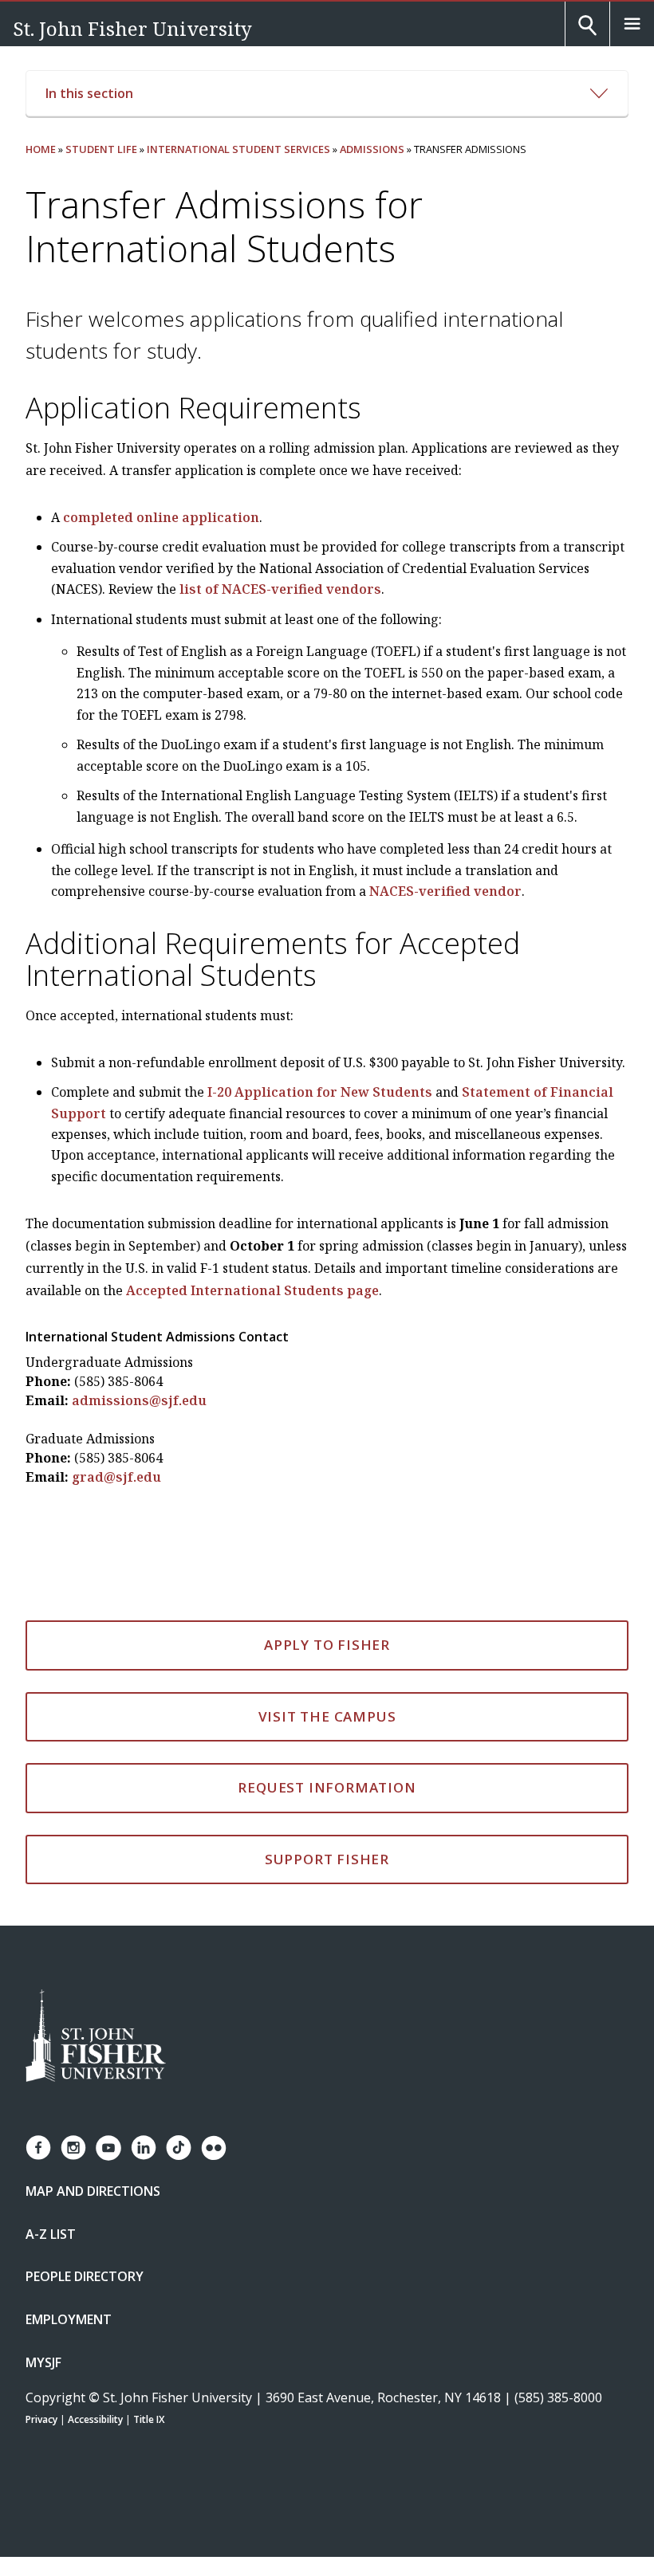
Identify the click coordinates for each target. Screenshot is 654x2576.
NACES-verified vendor (445, 891)
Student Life (101, 149)
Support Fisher (327, 1859)
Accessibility (95, 2419)
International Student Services (238, 149)
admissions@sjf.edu (139, 1400)
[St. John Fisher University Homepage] (96, 2037)
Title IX (149, 2419)
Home (41, 149)
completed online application (161, 517)
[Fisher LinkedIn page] (144, 2148)
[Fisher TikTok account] (179, 2148)
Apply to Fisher (327, 1645)
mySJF (43, 2362)
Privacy (41, 2419)
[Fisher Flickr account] (214, 2148)
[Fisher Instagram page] (73, 2148)
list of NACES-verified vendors (280, 589)
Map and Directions (93, 2191)
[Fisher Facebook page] (38, 2148)
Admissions (372, 149)
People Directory (85, 2276)
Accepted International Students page (252, 1290)
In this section (89, 93)
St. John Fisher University (132, 28)
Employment (69, 2319)
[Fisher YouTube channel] (108, 2148)
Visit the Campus (327, 1716)
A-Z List (51, 2234)
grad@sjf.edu (116, 1477)
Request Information (327, 1787)
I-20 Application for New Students (320, 1092)
